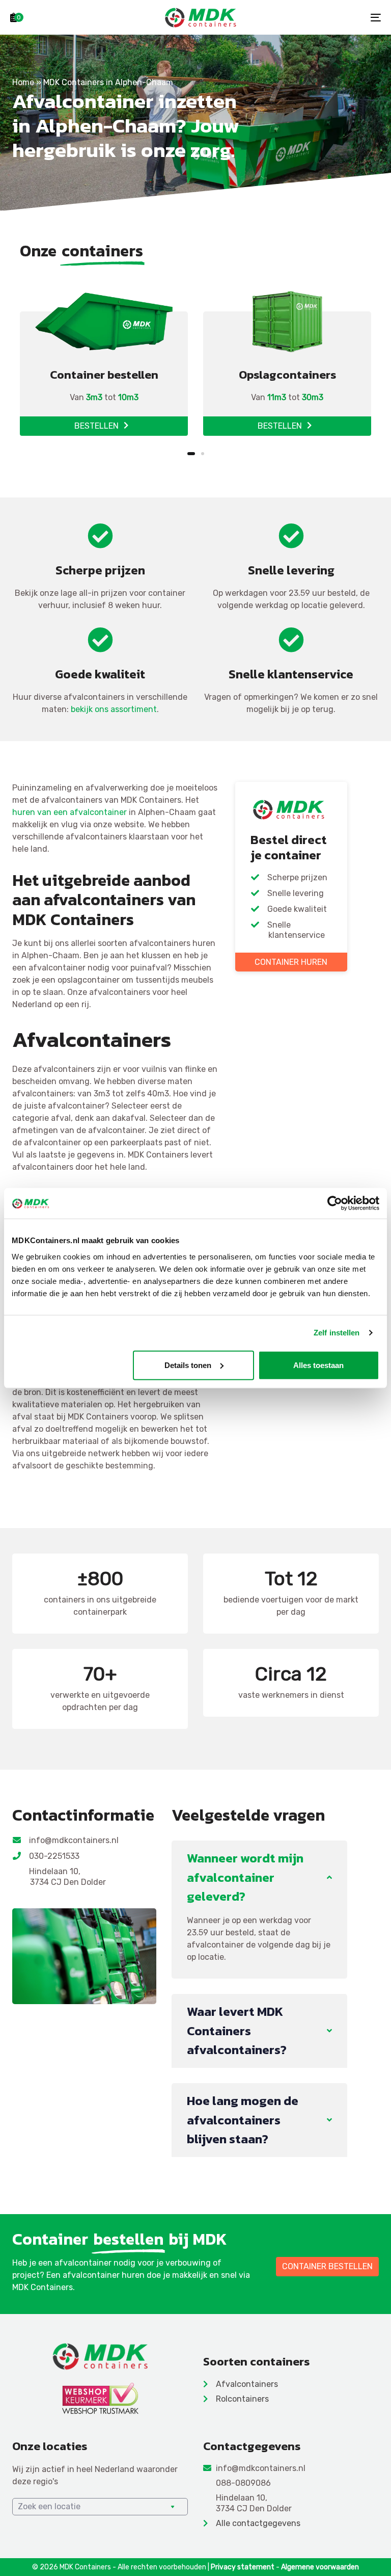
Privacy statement (243, 2567)
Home (23, 82)
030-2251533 (55, 1856)
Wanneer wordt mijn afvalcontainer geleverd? (245, 1877)
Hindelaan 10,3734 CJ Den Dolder (68, 1877)
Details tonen (188, 1365)
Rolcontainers (242, 2399)
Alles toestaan (318, 1365)
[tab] (259, 1877)
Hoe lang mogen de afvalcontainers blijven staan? (243, 2120)
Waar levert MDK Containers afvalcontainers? (237, 2030)
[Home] (100, 2356)
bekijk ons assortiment (114, 709)
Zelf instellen (337, 1333)
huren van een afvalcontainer (69, 812)
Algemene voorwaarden (320, 2567)
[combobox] (100, 2507)
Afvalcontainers (247, 2384)
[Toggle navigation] (319, 17)
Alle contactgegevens (258, 2523)
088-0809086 (243, 2483)
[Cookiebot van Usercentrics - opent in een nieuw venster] (335, 1203)
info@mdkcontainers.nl (74, 1840)
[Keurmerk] (100, 2398)
